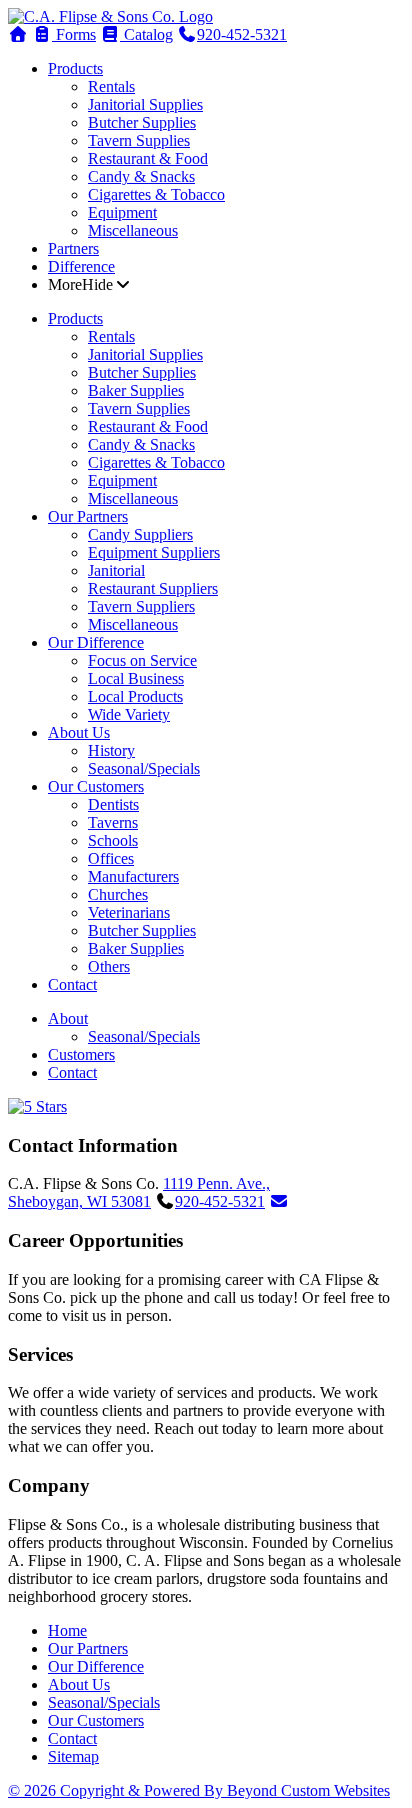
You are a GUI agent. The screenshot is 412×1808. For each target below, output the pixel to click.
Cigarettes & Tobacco (156, 194)
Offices (111, 858)
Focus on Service (142, 660)
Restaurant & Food (148, 158)
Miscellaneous (133, 230)
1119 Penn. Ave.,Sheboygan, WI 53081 (139, 1192)
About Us (79, 732)
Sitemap (73, 1756)
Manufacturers (133, 876)
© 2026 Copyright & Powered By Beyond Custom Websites (199, 1790)
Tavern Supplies (139, 140)
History (111, 750)
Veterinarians (129, 912)
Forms (74, 34)
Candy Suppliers (140, 534)
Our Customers (96, 786)
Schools (113, 840)
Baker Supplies (136, 390)
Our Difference (96, 642)
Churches (118, 894)
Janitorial (116, 570)
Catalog (146, 34)
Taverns (113, 822)
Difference (81, 266)
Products (75, 68)
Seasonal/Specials (144, 768)
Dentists (113, 804)
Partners (73, 248)
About (68, 1018)
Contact (72, 984)
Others (109, 966)
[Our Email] (279, 1201)
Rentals (111, 86)
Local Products (135, 696)
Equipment (122, 212)
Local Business (136, 678)
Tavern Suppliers (141, 606)
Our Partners (88, 516)
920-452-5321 (242, 34)
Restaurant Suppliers (153, 588)
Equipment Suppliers (154, 552)
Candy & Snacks (141, 176)
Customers (81, 1054)
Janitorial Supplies (145, 104)
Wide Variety (129, 714)
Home (67, 1630)
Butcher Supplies (142, 122)
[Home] (110, 16)
